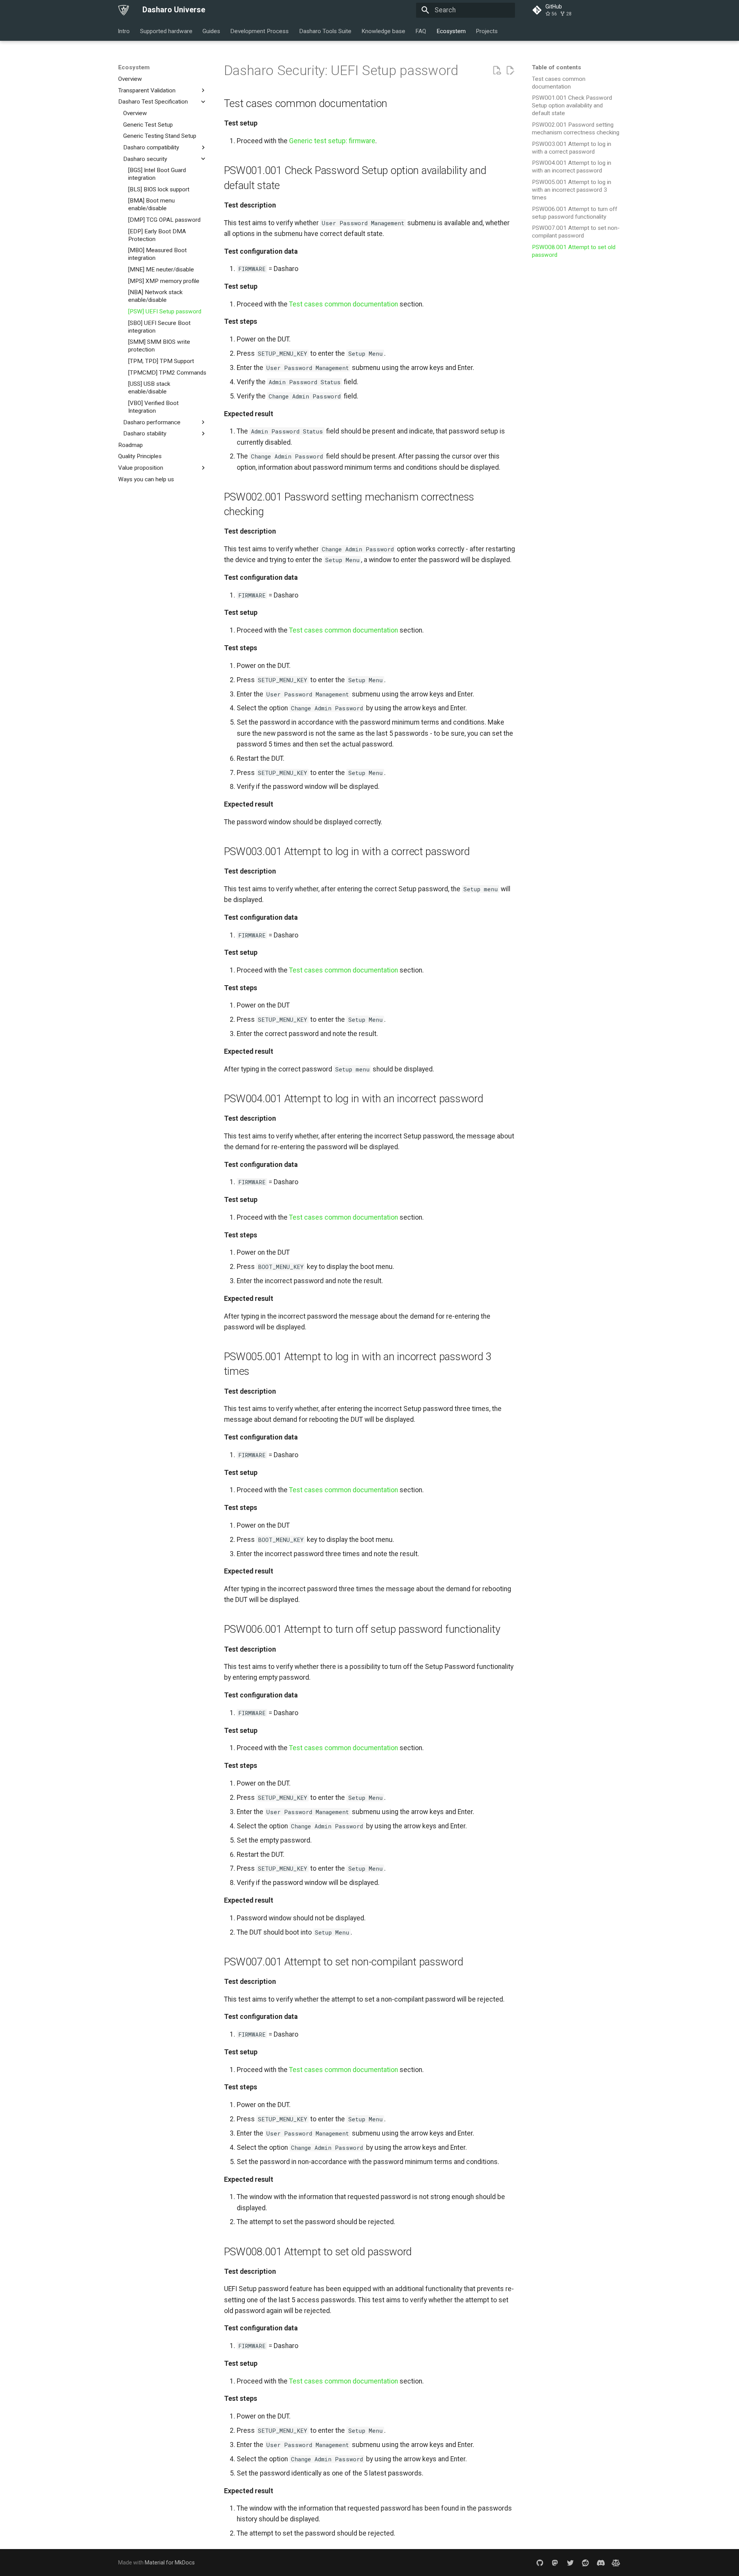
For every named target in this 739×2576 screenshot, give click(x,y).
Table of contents (557, 67)
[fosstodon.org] (555, 2563)
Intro (124, 31)
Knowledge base (383, 31)
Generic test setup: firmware (332, 141)
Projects (487, 31)
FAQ (421, 31)
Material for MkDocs (170, 2563)
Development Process (260, 31)
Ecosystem (451, 31)
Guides (211, 31)
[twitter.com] (570, 2563)
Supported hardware (166, 31)
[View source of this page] (497, 70)
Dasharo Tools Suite (325, 31)
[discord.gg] (601, 2563)
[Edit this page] (510, 70)
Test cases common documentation (344, 304)
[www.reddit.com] (585, 2563)
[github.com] (540, 2563)
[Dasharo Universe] (124, 10)
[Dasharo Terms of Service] (616, 2563)
